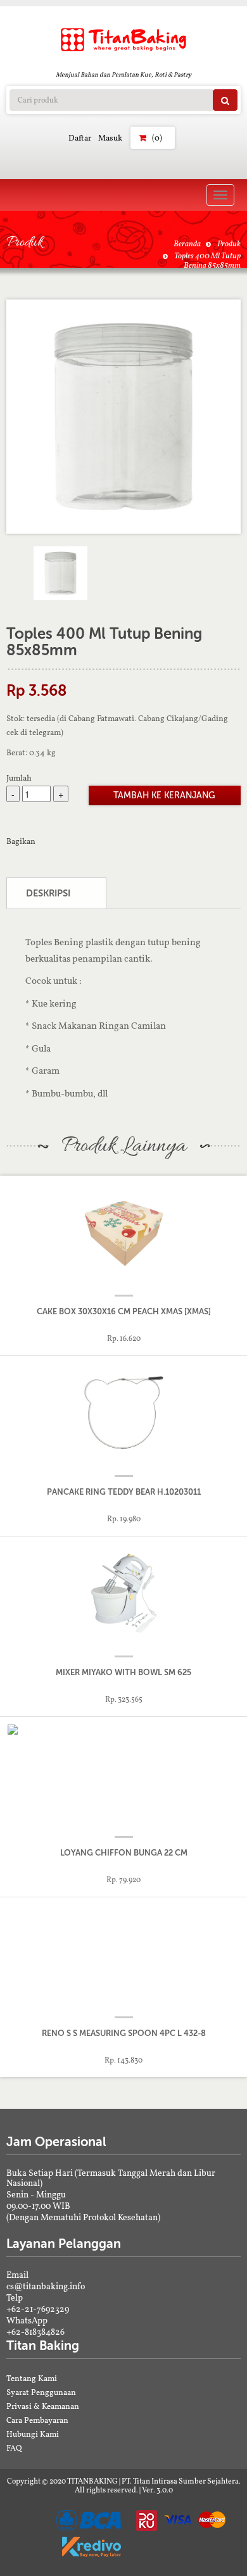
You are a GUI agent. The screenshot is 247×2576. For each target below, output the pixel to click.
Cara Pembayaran (37, 2420)
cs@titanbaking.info (46, 2286)
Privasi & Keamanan (43, 2406)
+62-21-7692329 (38, 2309)
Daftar (80, 138)
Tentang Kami (32, 2378)
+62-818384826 (35, 2332)
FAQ (14, 2448)
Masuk (110, 138)
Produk (229, 243)
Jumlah (19, 777)
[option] (123, 417)
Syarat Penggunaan (41, 2392)
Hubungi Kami (33, 2434)
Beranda (187, 243)
